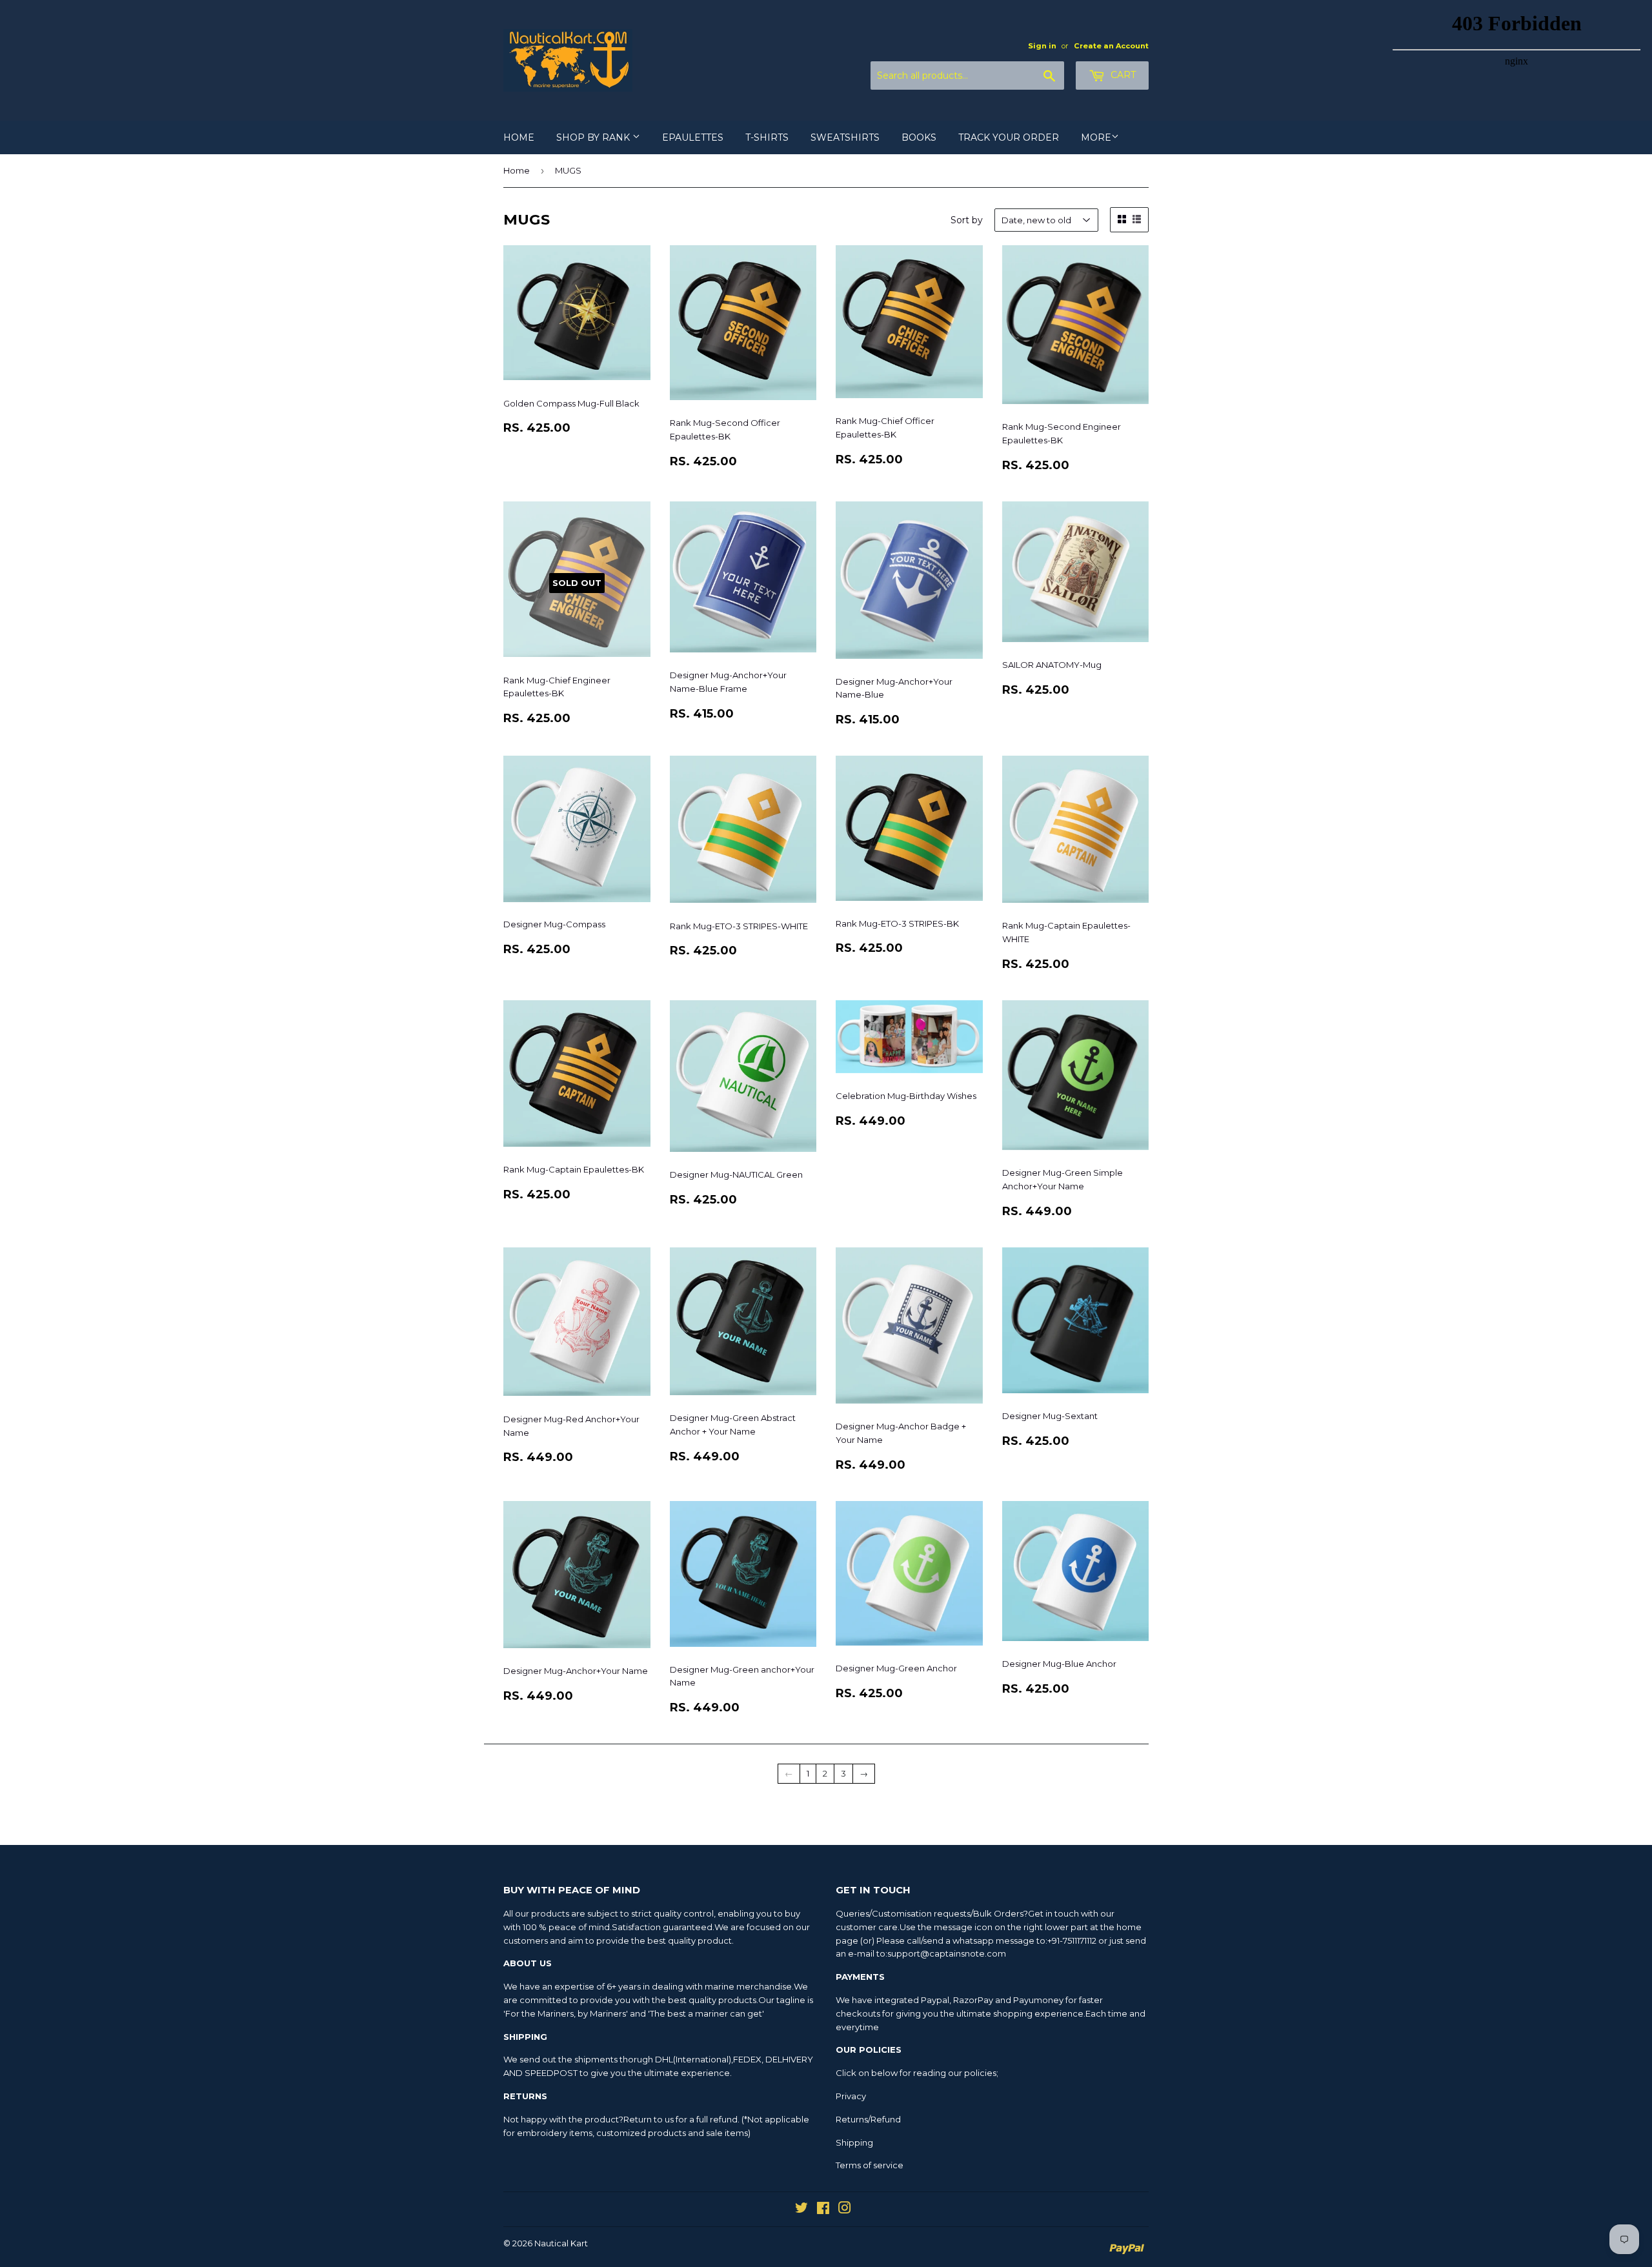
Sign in (1042, 46)
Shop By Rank (594, 137)
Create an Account (1111, 46)
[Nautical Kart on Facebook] (823, 2210)
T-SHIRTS (767, 137)
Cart (1122, 75)
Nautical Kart (561, 2243)
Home (517, 170)
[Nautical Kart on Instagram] (845, 2210)
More (1096, 137)
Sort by (967, 220)
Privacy (851, 2096)
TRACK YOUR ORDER (1009, 137)
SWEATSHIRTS (845, 137)
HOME (519, 137)
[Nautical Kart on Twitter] (801, 2210)
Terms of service (870, 2165)
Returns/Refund (868, 2119)
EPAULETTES (693, 137)
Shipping (854, 2142)
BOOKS (919, 137)
